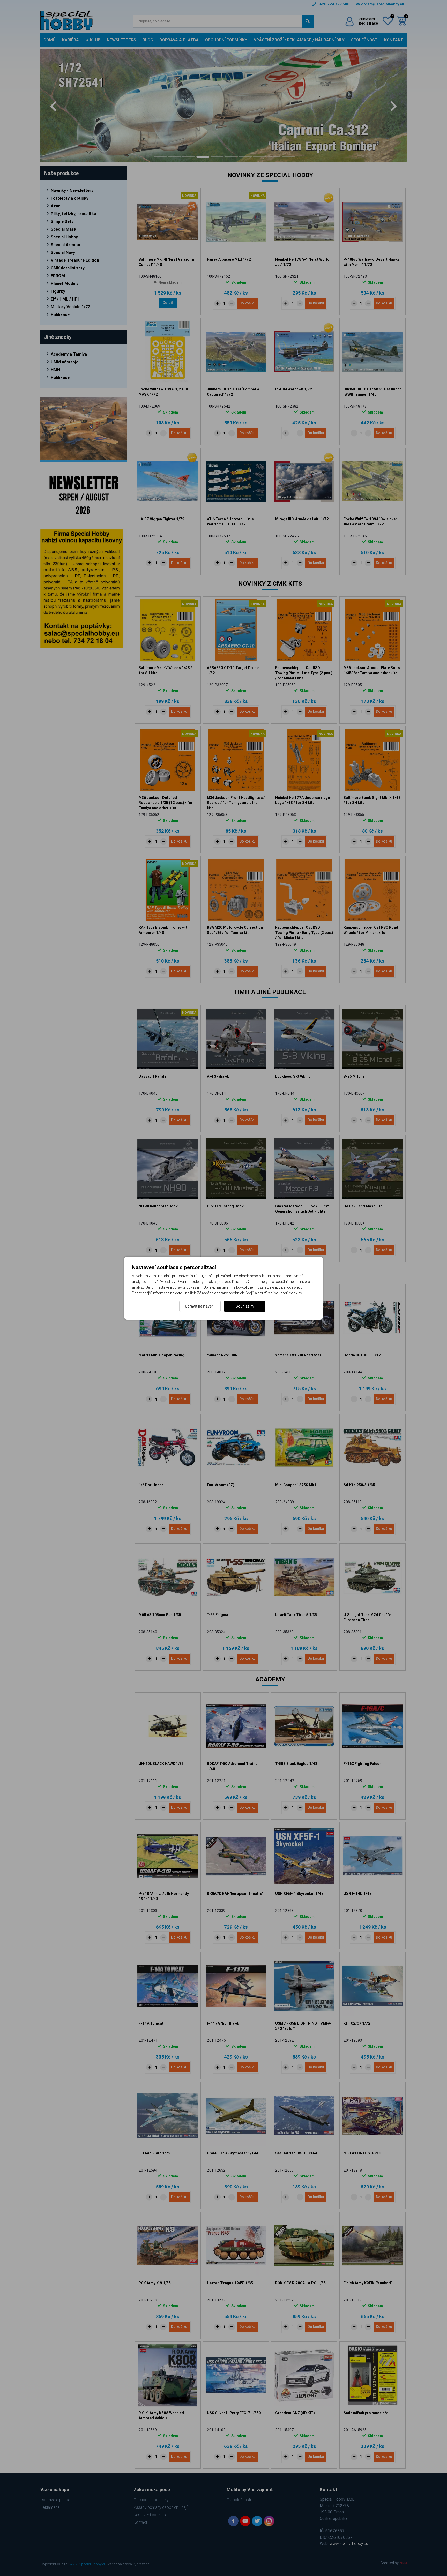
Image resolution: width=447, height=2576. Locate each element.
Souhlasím (245, 1306)
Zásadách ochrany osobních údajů (225, 1293)
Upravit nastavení (200, 1306)
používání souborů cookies (280, 1293)
